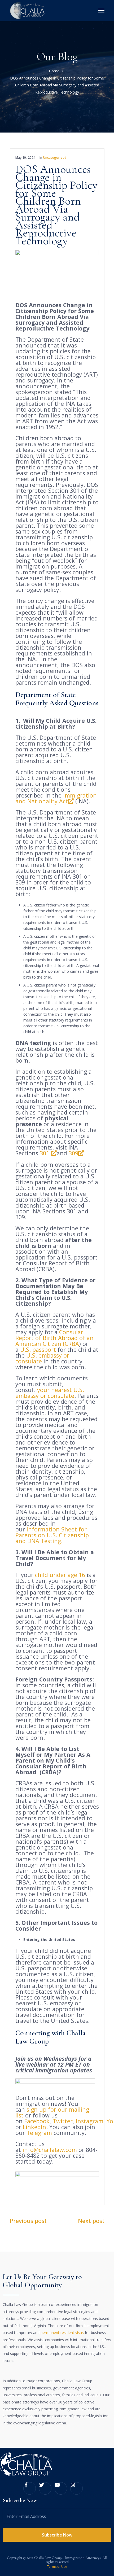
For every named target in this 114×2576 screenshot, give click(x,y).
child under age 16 (60, 1575)
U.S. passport (38, 1349)
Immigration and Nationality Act (56, 798)
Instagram (90, 2121)
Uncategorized (55, 158)
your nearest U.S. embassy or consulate (50, 1393)
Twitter (63, 2121)
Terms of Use (57, 2567)
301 (45, 1153)
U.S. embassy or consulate (42, 1358)
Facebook (37, 2121)
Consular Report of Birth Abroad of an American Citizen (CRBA (54, 1338)
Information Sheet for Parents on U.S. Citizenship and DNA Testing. (52, 1535)
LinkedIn (34, 2127)
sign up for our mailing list (52, 2112)
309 (73, 1153)
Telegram (39, 2133)
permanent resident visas (62, 2333)
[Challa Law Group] (28, 10)
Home (54, 71)
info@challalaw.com (50, 2150)
